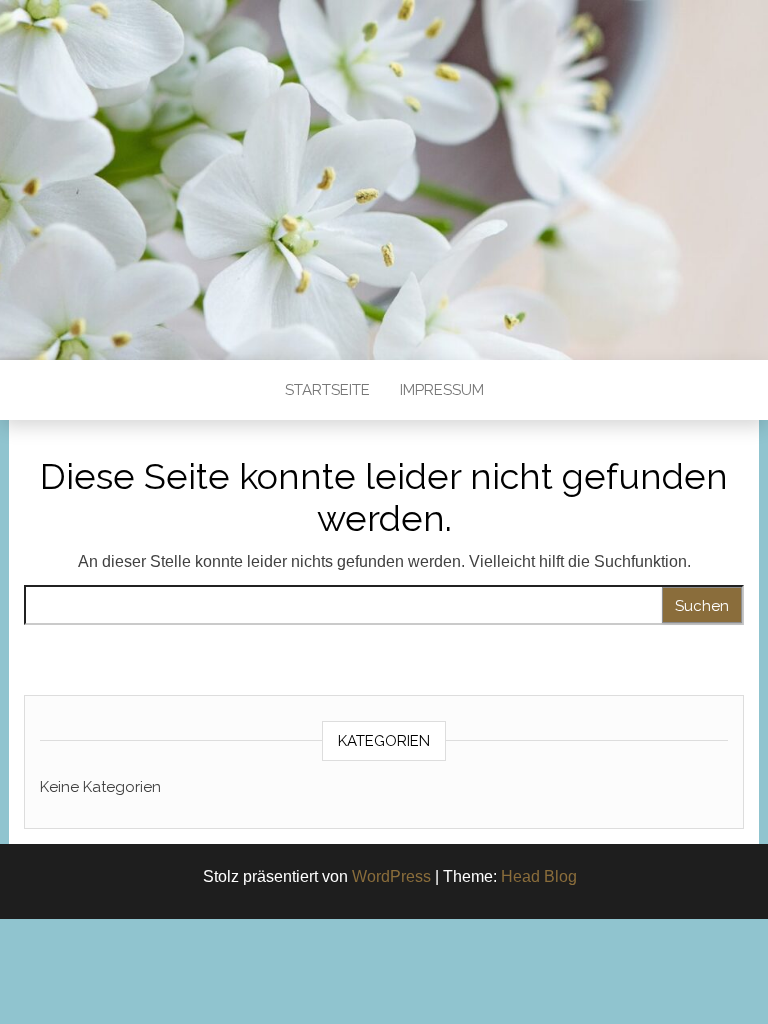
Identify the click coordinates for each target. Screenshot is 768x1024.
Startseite (327, 390)
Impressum (442, 390)
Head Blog (539, 876)
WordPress (391, 876)
